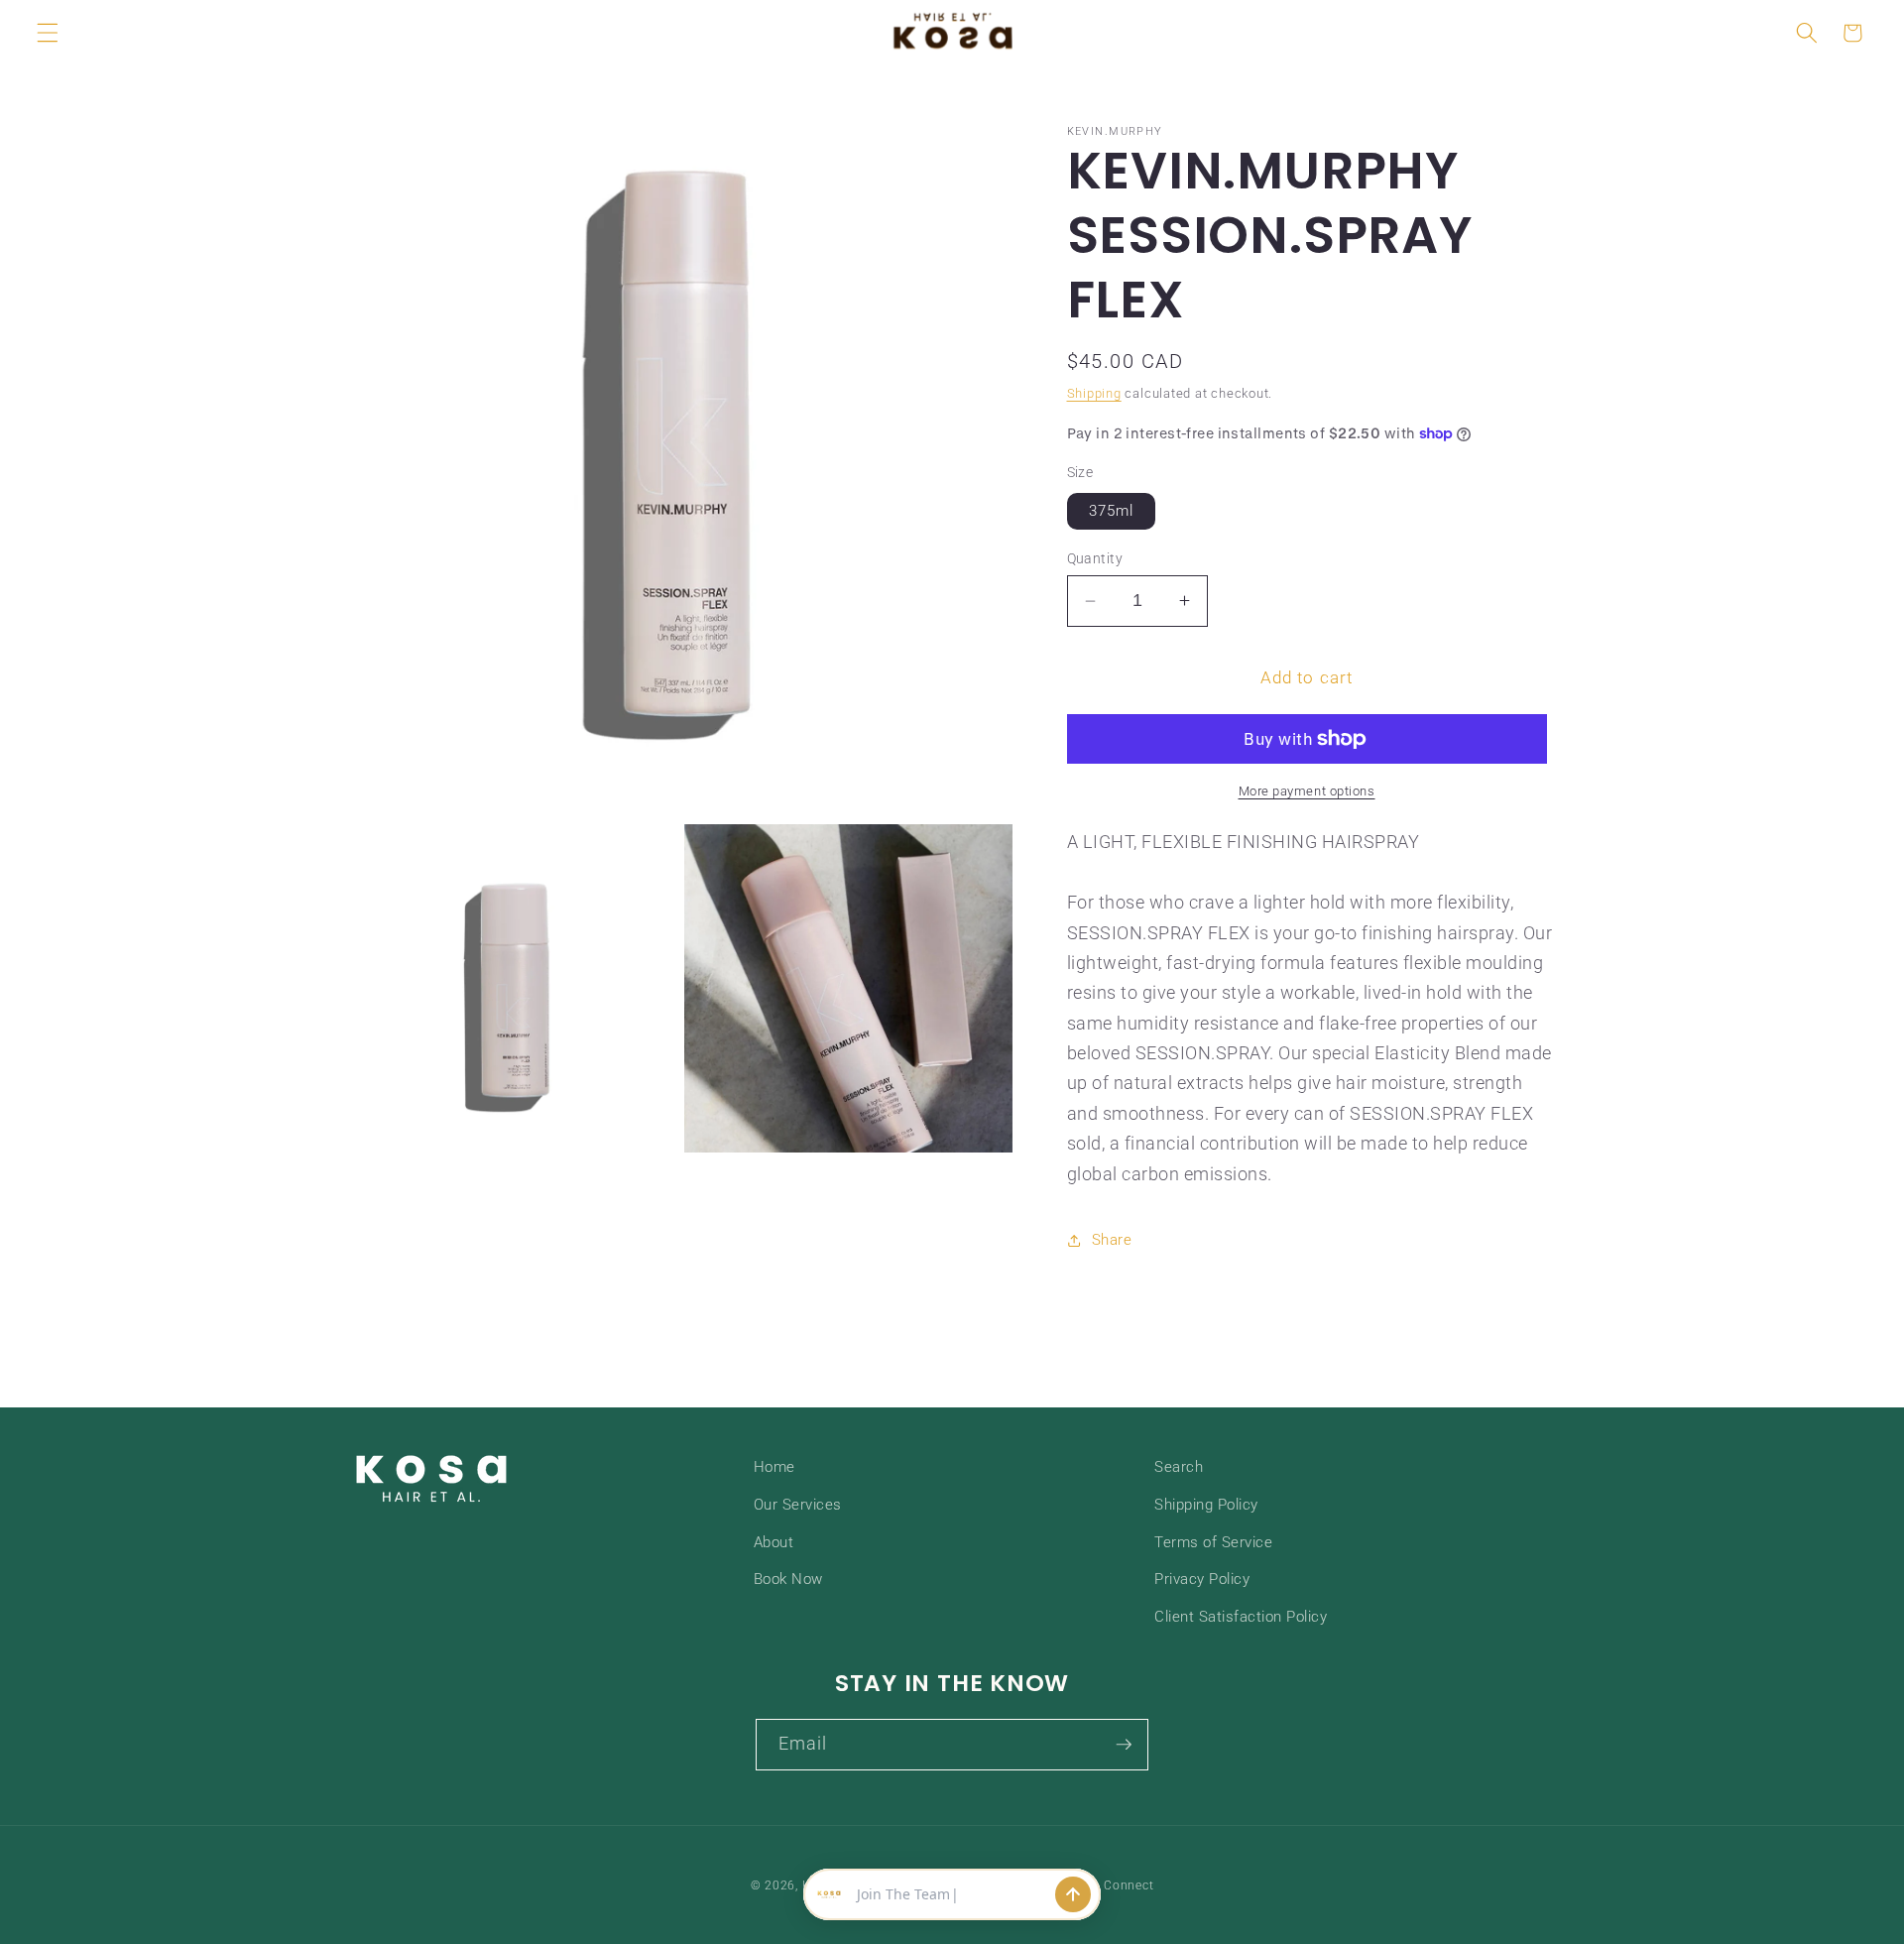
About (774, 1542)
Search (1179, 1467)
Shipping (1094, 393)
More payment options (1307, 791)
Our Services (798, 1505)
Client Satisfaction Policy (1241, 1617)
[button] (48, 33)
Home (774, 1467)
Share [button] (1112, 1240)
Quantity (1095, 558)
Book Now (788, 1579)
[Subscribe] (1124, 1745)
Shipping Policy (1206, 1505)
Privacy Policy (1202, 1579)
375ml (1112, 511)
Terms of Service (1213, 1542)
